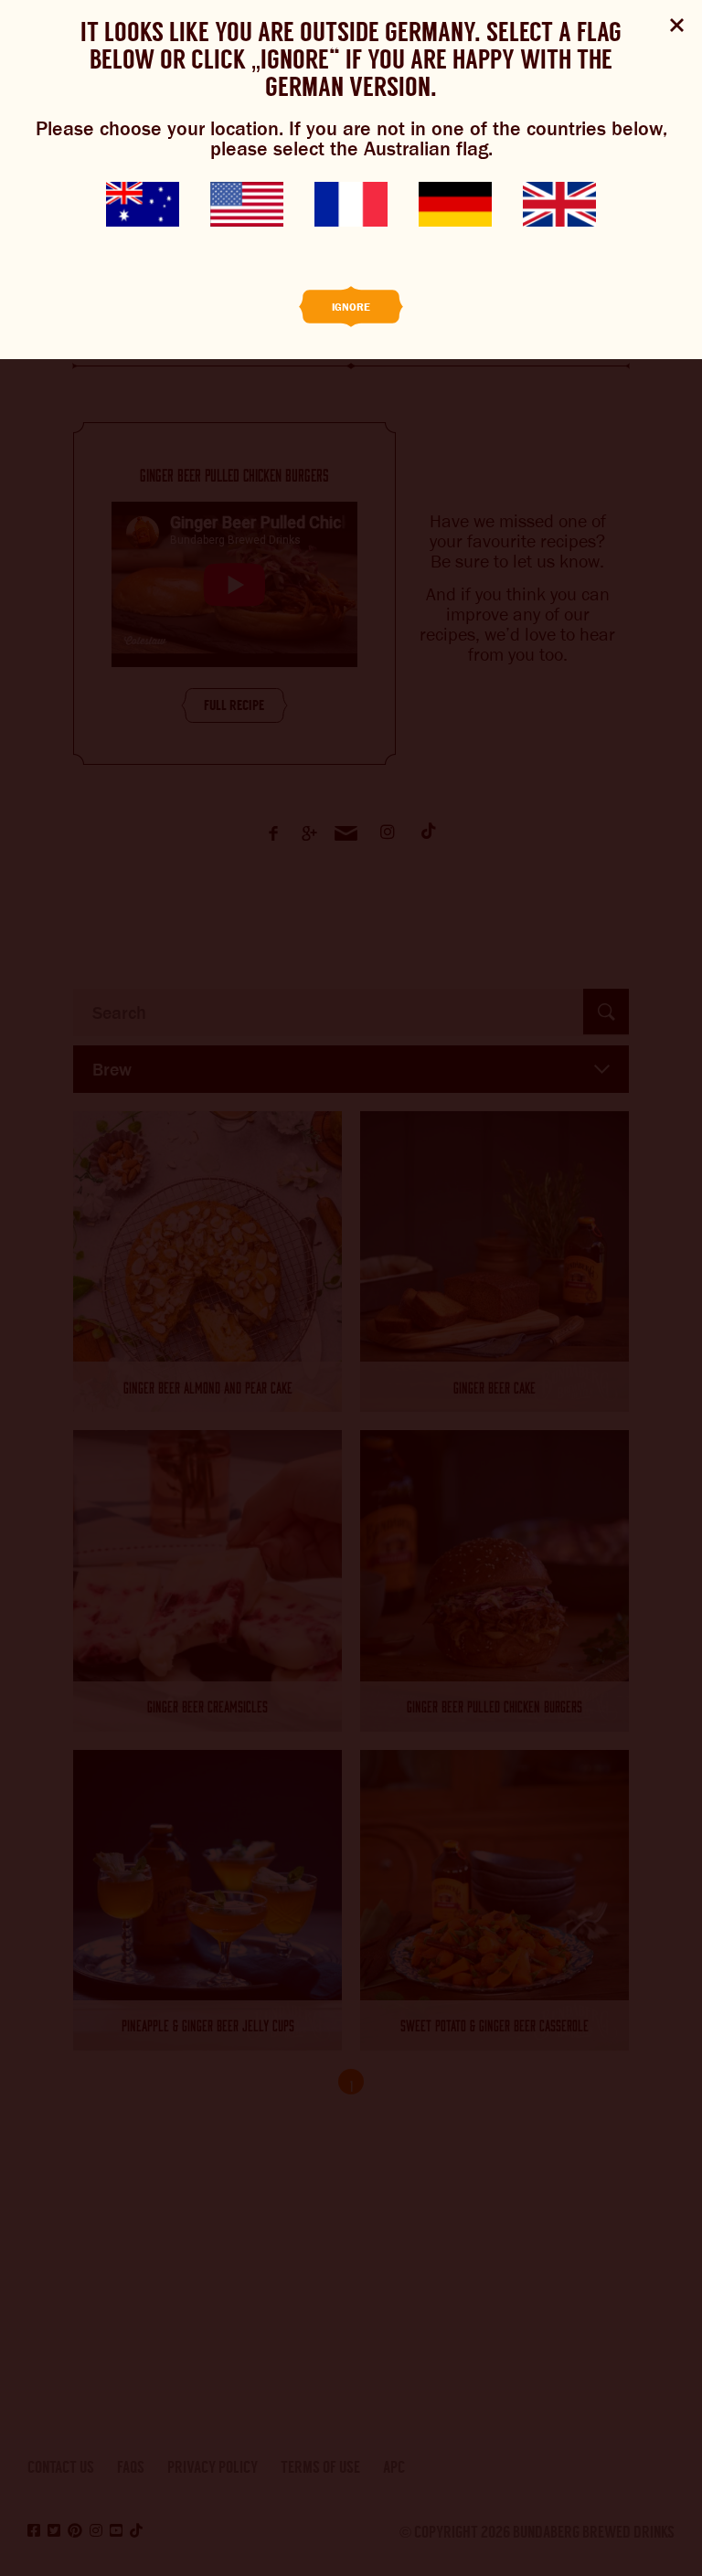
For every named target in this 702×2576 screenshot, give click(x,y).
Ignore (351, 307)
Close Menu (677, 25)
